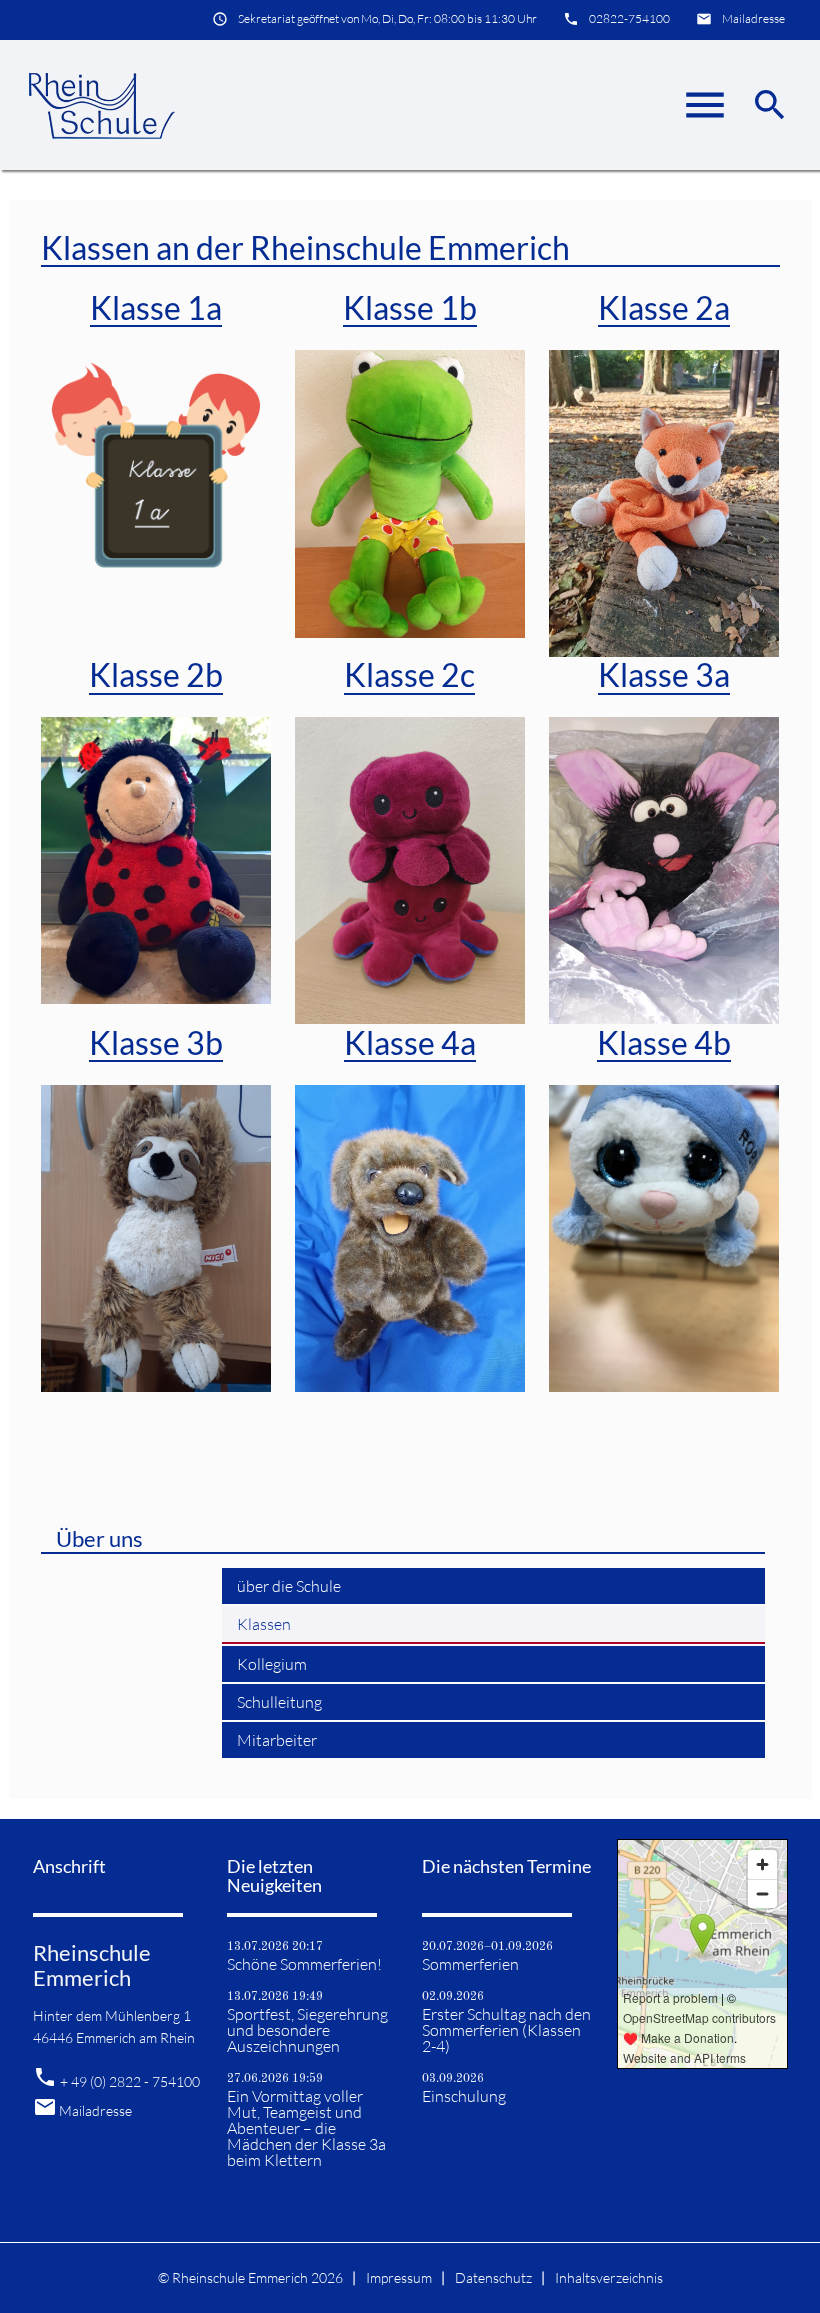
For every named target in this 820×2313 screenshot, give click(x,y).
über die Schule (289, 1586)
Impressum (399, 2277)
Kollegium (272, 1664)
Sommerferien (470, 1964)
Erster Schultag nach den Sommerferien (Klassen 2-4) (506, 2030)
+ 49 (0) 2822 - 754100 (130, 2081)
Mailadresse (753, 18)
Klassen (264, 1624)
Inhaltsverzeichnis (609, 2277)
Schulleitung (279, 1702)
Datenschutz (493, 2277)
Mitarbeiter (277, 1740)
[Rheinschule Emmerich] (101, 105)
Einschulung (464, 2096)
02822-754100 (629, 18)
